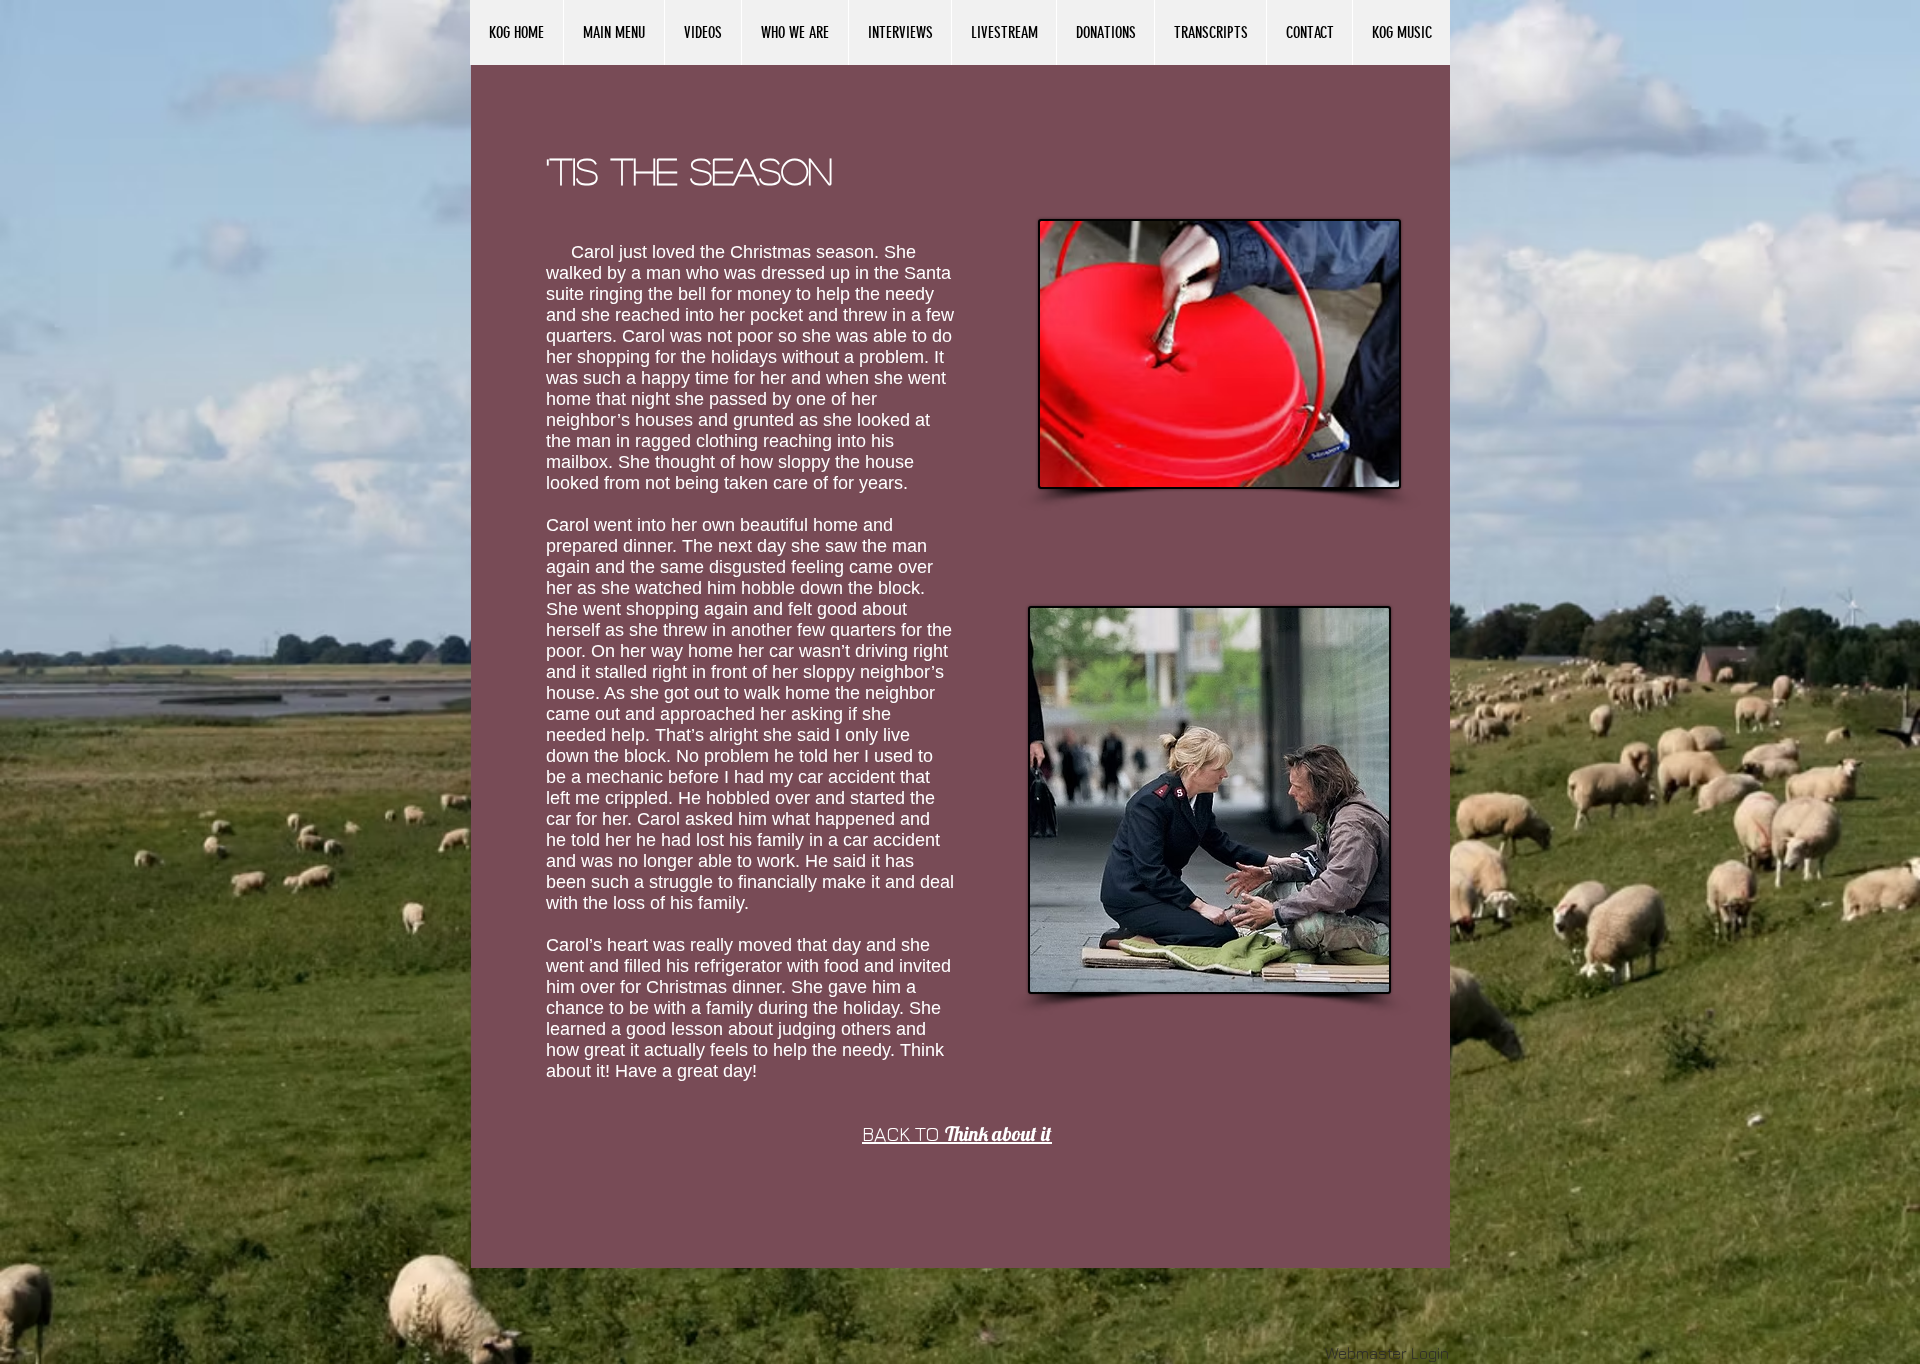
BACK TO (957, 1133)
